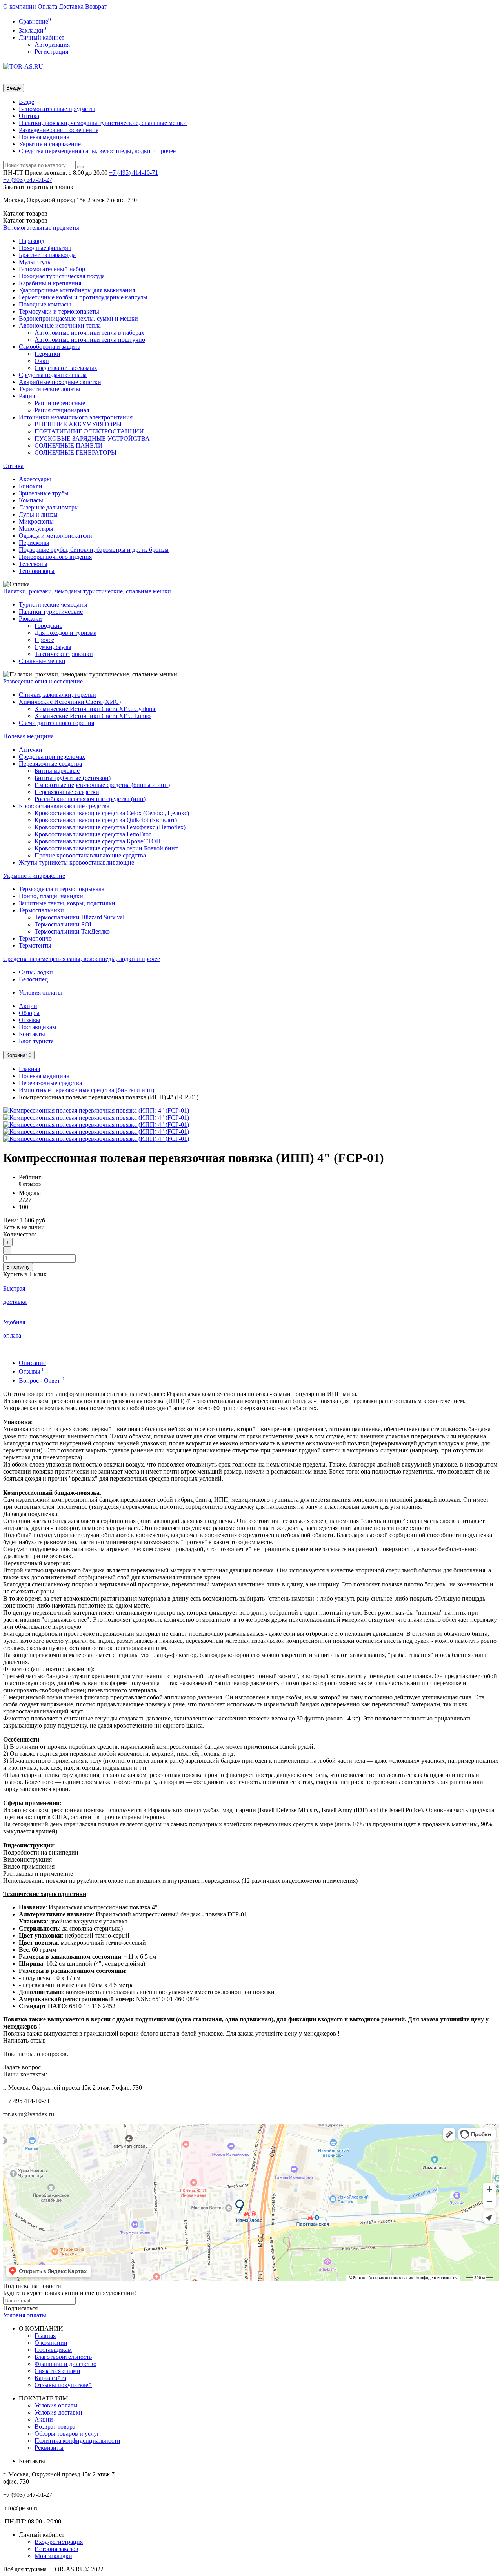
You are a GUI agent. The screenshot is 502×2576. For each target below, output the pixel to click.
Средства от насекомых (66, 368)
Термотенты (35, 945)
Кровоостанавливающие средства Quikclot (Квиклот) (106, 820)
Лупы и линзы (38, 514)
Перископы (34, 543)
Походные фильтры (45, 248)
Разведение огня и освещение (59, 130)
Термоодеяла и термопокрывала (62, 889)
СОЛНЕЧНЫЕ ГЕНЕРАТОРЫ (75, 452)
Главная (29, 1069)
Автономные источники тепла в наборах (89, 333)
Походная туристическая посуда (62, 276)
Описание (32, 1363)
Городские (48, 626)
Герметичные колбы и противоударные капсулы (83, 297)
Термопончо (35, 938)
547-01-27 (28, 180)
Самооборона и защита (50, 347)
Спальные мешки (42, 661)
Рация (27, 396)
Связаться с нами (57, 2371)
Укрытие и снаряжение (50, 144)
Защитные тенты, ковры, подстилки (67, 903)
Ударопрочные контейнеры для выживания (77, 290)
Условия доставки (58, 2412)
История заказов (56, 2549)
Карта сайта (50, 2378)
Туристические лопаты (50, 389)
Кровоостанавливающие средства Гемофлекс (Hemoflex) (110, 827)
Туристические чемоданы (53, 605)
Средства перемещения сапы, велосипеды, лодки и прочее (97, 151)
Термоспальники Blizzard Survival (79, 917)
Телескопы (33, 564)
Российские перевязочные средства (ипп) (90, 799)
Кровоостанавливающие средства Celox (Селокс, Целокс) (112, 813)
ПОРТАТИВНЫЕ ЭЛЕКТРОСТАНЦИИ (89, 431)
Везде (26, 102)
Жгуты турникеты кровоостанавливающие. (77, 862)
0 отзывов (30, 1184)
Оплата (47, 6)
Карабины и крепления (50, 283)
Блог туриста (36, 1041)
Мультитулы (35, 262)
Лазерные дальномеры (49, 507)
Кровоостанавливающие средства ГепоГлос (93, 834)
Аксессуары (35, 479)
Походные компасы (45, 304)
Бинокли (31, 486)
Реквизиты (49, 2448)
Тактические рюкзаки (64, 654)
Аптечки (31, 750)
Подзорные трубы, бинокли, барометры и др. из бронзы (94, 550)
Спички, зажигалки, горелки (57, 695)
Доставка (71, 6)
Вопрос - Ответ (42, 1380)
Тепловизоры (37, 571)
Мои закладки (53, 2556)
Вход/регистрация (59, 2542)
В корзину (18, 1267)
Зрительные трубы (44, 493)
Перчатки (47, 354)
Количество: (20, 1234)
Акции (28, 1006)
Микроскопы (36, 521)
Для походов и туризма (65, 633)
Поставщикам (37, 1027)
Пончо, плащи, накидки (51, 896)
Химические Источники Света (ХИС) (70, 702)
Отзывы (30, 1020)
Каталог (25, 220)
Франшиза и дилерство (65, 2364)
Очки (42, 361)
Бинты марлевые (57, 771)
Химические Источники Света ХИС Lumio (93, 716)
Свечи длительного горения (56, 723)
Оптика (29, 116)
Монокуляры (36, 528)
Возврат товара (55, 2426)
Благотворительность (63, 2357)
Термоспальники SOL (64, 924)
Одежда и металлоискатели (55, 536)
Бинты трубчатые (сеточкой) (73, 778)
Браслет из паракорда (47, 255)
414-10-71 (134, 173)
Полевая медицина (44, 137)
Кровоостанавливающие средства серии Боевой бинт (106, 848)
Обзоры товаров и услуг (67, 2434)
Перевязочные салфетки (67, 792)
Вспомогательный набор (52, 269)
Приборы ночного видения (55, 557)
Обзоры (29, 1013)
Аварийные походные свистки (60, 382)
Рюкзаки (30, 619)
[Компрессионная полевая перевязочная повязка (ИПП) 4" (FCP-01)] (96, 1110)
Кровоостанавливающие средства (64, 806)
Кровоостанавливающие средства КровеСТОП (98, 841)
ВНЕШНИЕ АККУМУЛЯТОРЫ (78, 424)
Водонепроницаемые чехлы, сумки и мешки (78, 318)
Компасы (31, 500)
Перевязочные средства (50, 764)
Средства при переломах (52, 757)
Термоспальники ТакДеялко (72, 931)
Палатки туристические (51, 612)
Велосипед (33, 979)
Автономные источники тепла (60, 325)
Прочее (44, 640)
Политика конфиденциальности (77, 2441)
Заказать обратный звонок (38, 187)
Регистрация (51, 52)
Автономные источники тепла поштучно (90, 340)
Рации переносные (60, 403)
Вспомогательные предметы (57, 109)
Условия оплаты (40, 993)
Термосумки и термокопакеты (59, 311)
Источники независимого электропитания (76, 417)
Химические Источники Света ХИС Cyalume (95, 709)
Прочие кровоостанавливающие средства (90, 855)
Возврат (96, 6)
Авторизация (52, 44)
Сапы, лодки (36, 972)
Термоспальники (41, 910)
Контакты (32, 1034)
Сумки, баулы (53, 647)
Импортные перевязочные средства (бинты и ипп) (102, 785)
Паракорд (32, 241)
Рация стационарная (62, 410)
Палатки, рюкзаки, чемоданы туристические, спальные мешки (103, 123)
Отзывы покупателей (63, 2385)
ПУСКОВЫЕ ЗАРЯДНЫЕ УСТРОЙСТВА (92, 438)
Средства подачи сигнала (53, 375)
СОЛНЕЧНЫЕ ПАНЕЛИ (69, 445)
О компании (20, 6)
